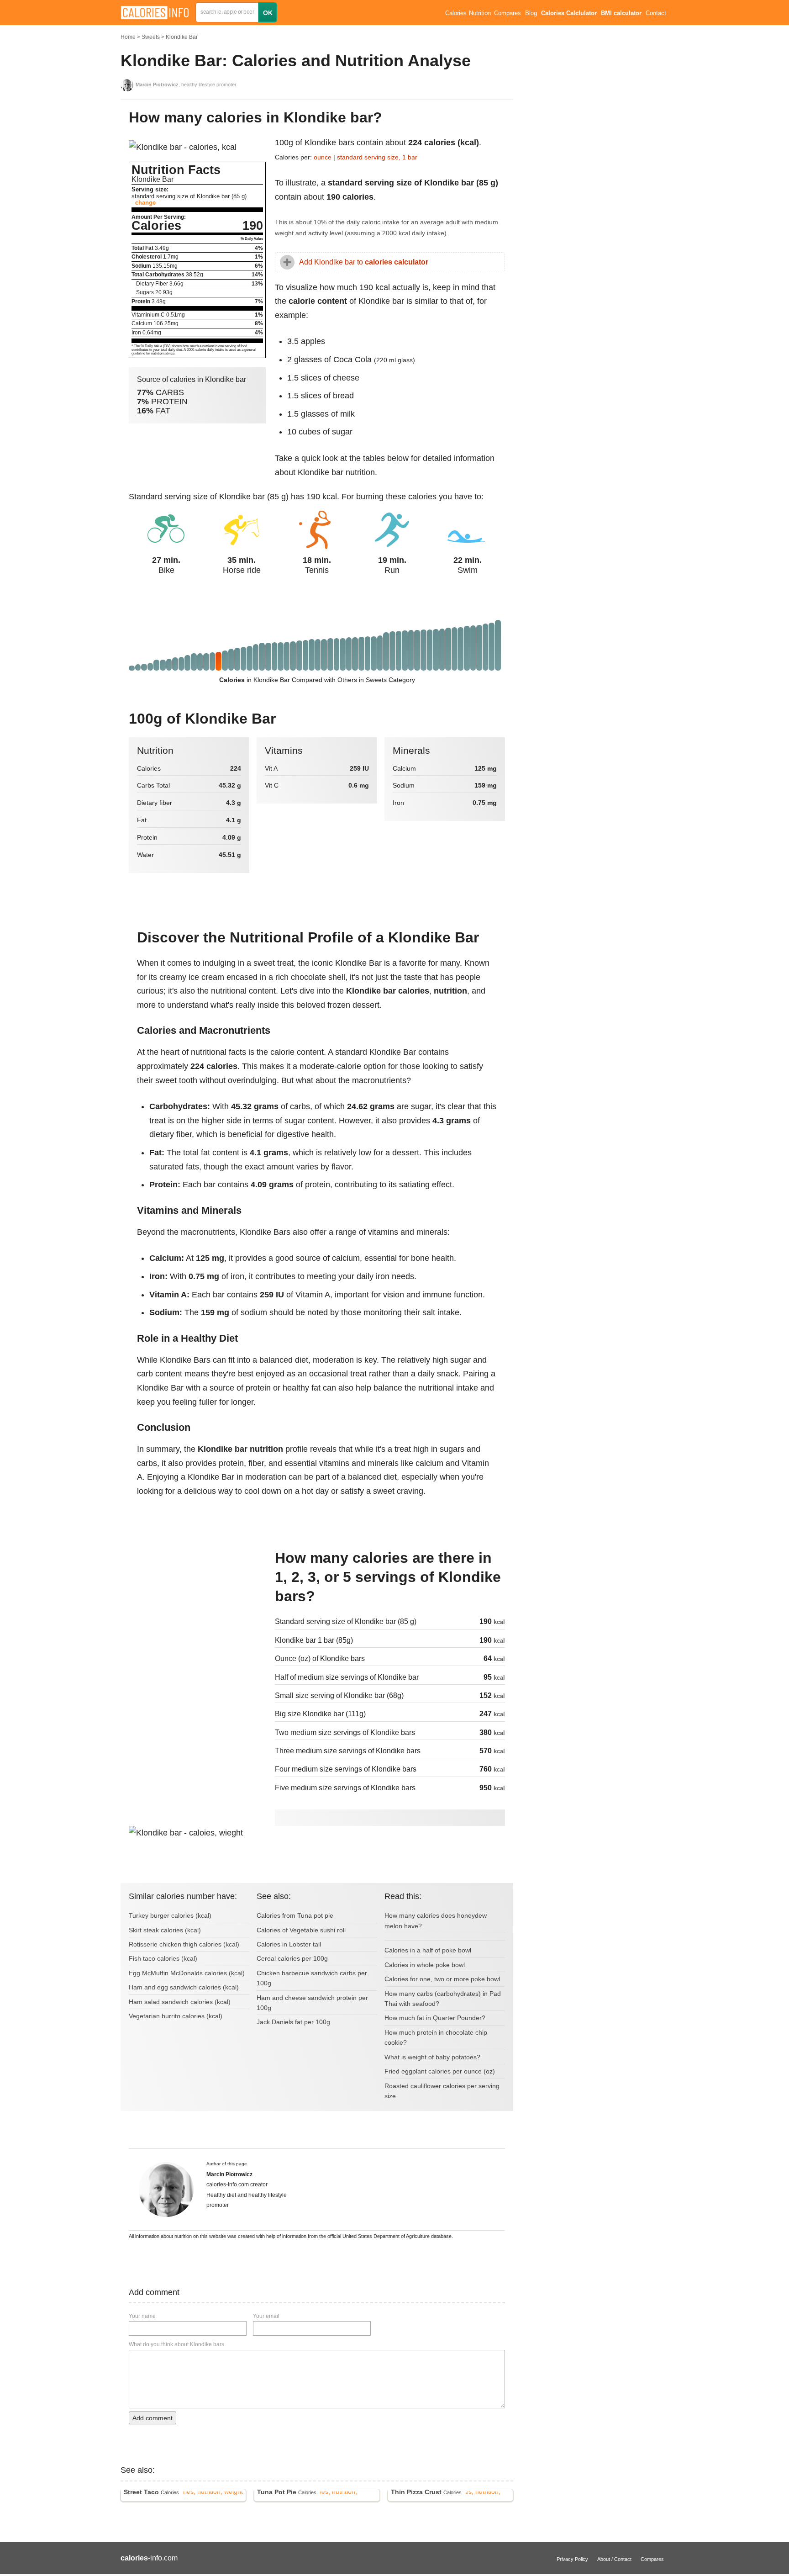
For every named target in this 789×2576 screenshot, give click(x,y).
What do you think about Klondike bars (176, 2344)
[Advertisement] (197, 1610)
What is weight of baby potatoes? (432, 2057)
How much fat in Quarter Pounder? (435, 2018)
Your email (266, 2316)
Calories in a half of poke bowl (428, 1950)
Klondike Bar (182, 37)
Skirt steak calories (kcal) (165, 1930)
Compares (508, 13)
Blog (531, 13)
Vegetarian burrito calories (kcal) (176, 2016)
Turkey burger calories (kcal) (170, 1915)
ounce (323, 157)
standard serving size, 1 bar (377, 157)
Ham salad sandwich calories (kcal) (180, 2002)
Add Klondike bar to (364, 262)
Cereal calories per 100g (292, 1958)
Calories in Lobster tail (289, 1944)
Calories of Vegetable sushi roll (301, 1930)
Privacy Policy (572, 2559)
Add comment (153, 2418)
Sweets (151, 37)
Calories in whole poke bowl (425, 1965)
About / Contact (614, 2559)
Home (128, 37)
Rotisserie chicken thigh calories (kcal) (184, 1944)
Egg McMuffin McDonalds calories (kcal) (187, 1973)
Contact (656, 13)
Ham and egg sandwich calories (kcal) (184, 1987)
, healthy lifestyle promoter (186, 85)
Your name (142, 2316)
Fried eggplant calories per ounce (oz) (440, 2071)
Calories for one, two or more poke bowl (442, 1979)
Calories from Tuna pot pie (295, 1915)
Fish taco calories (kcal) (163, 1958)
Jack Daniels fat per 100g (293, 2022)
